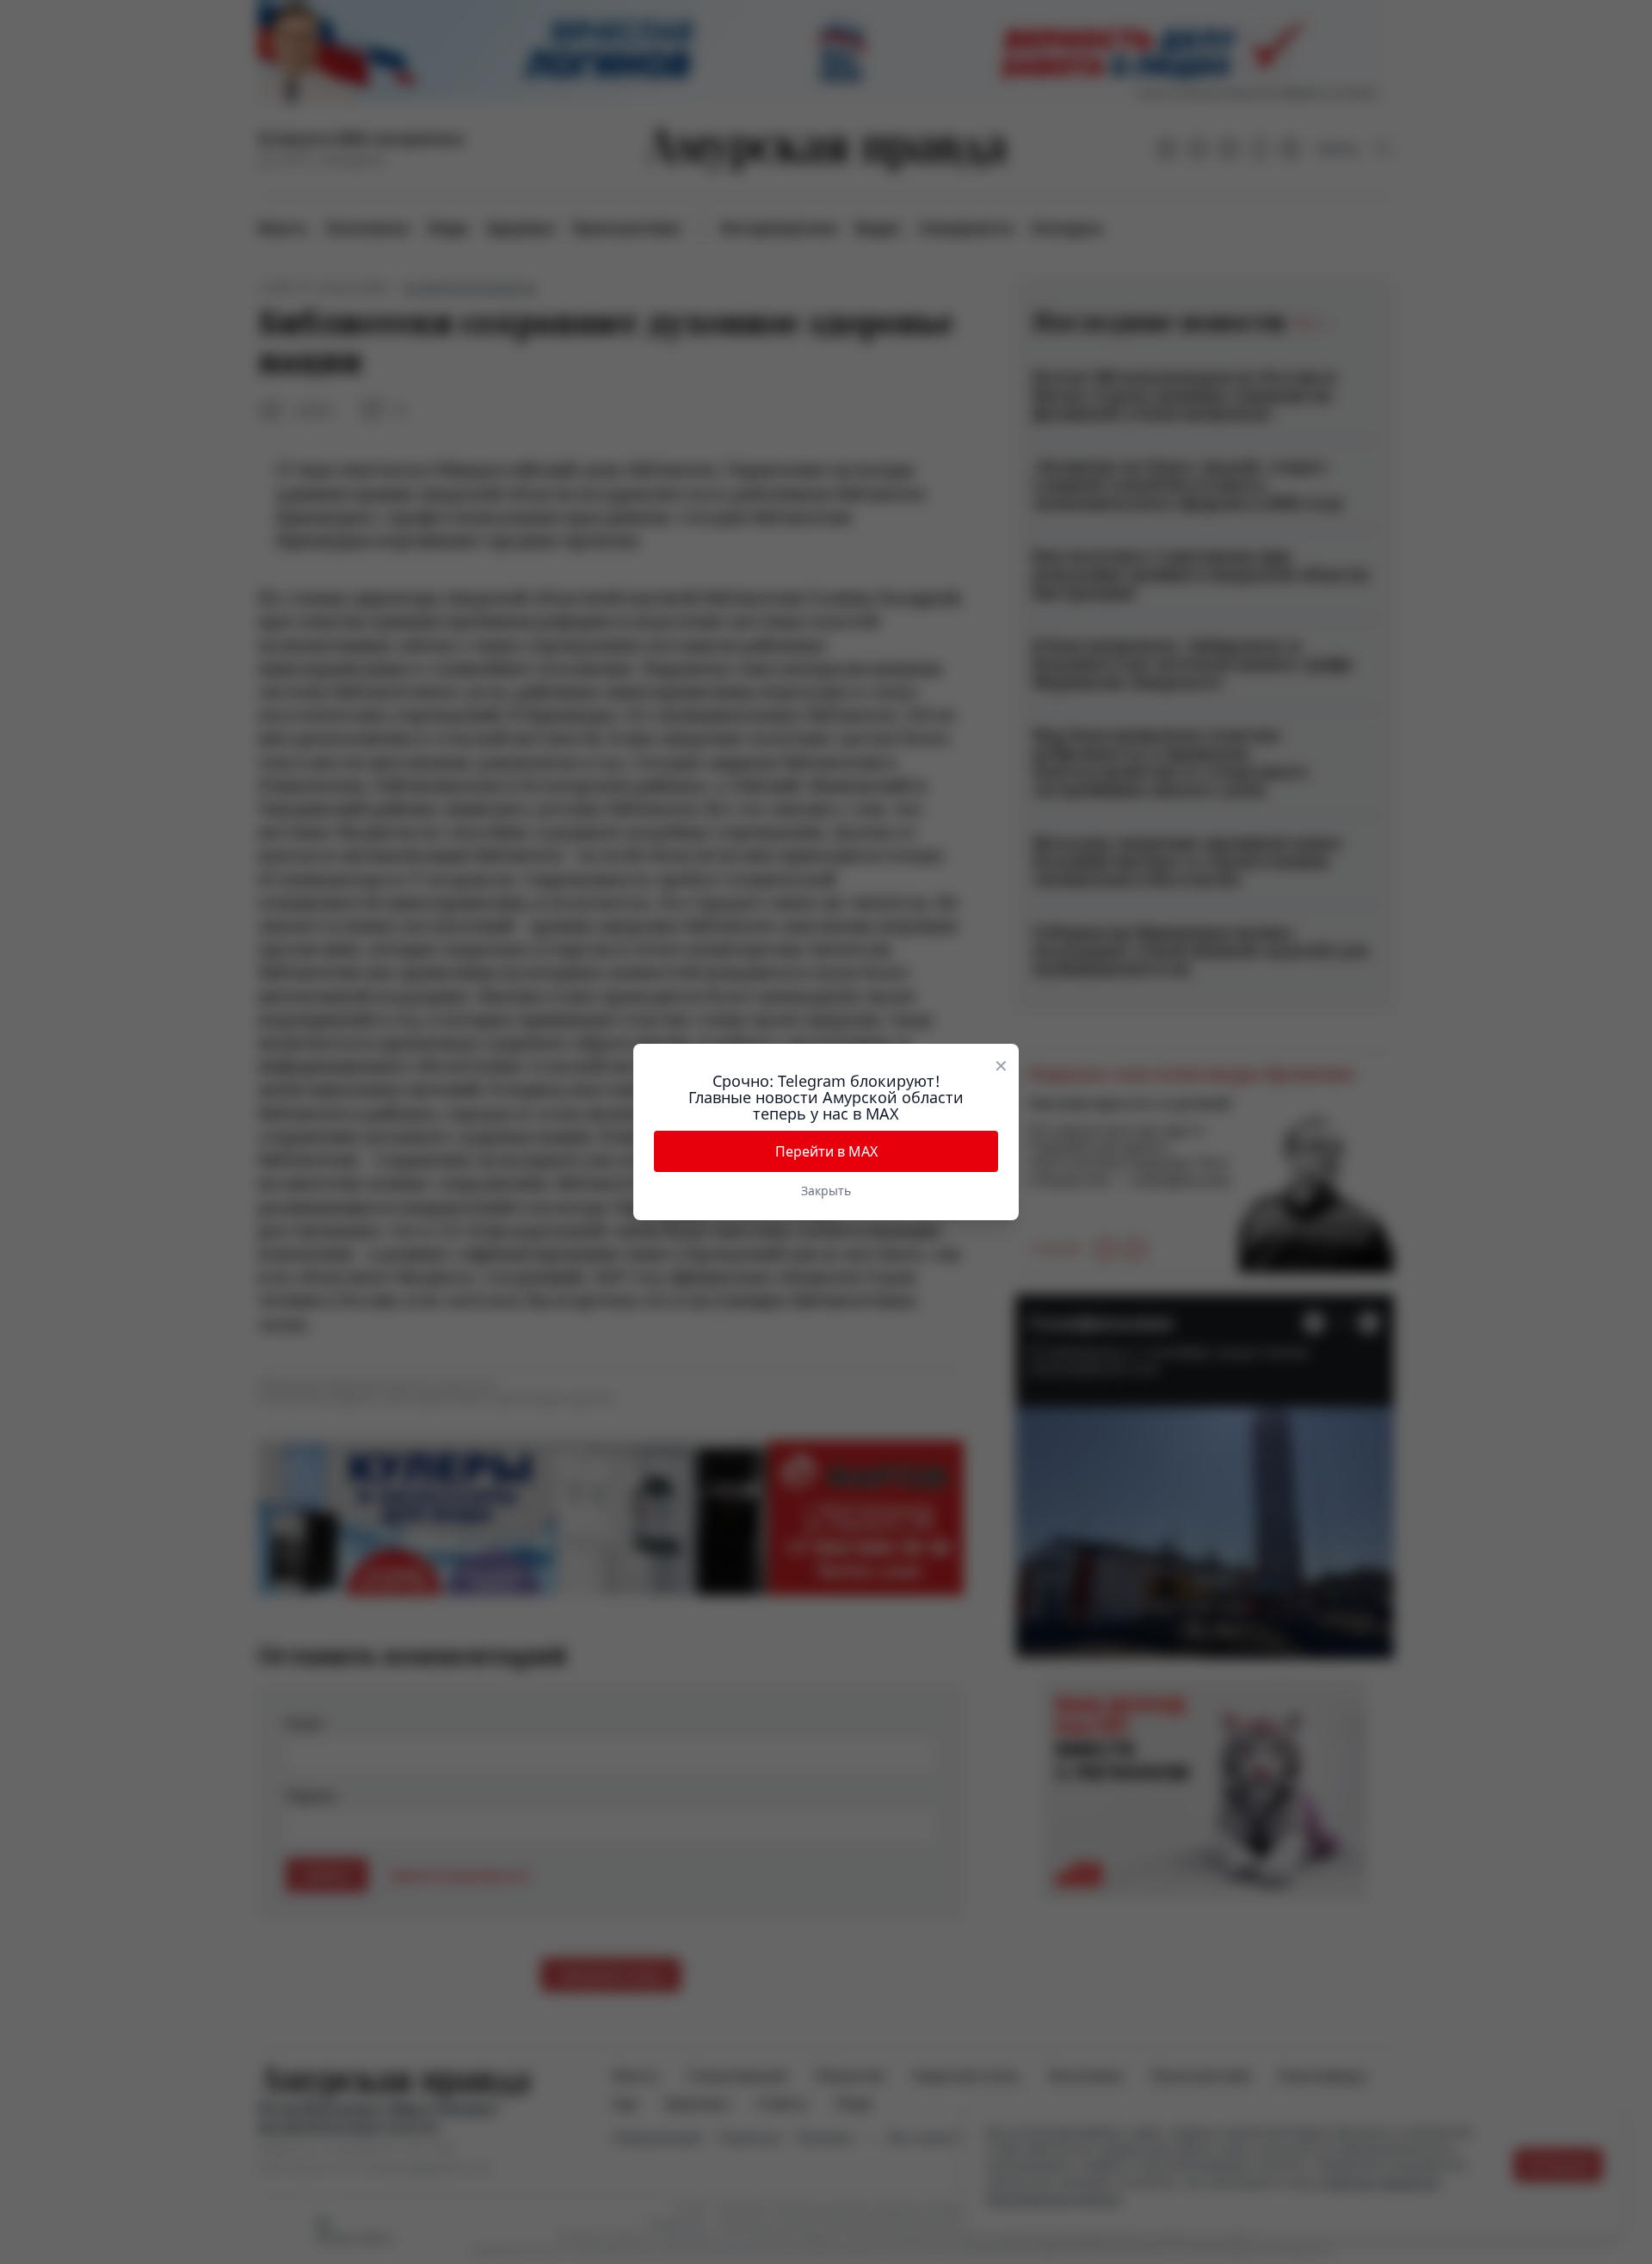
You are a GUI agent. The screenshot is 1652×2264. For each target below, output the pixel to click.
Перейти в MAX (826, 1151)
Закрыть (826, 1191)
